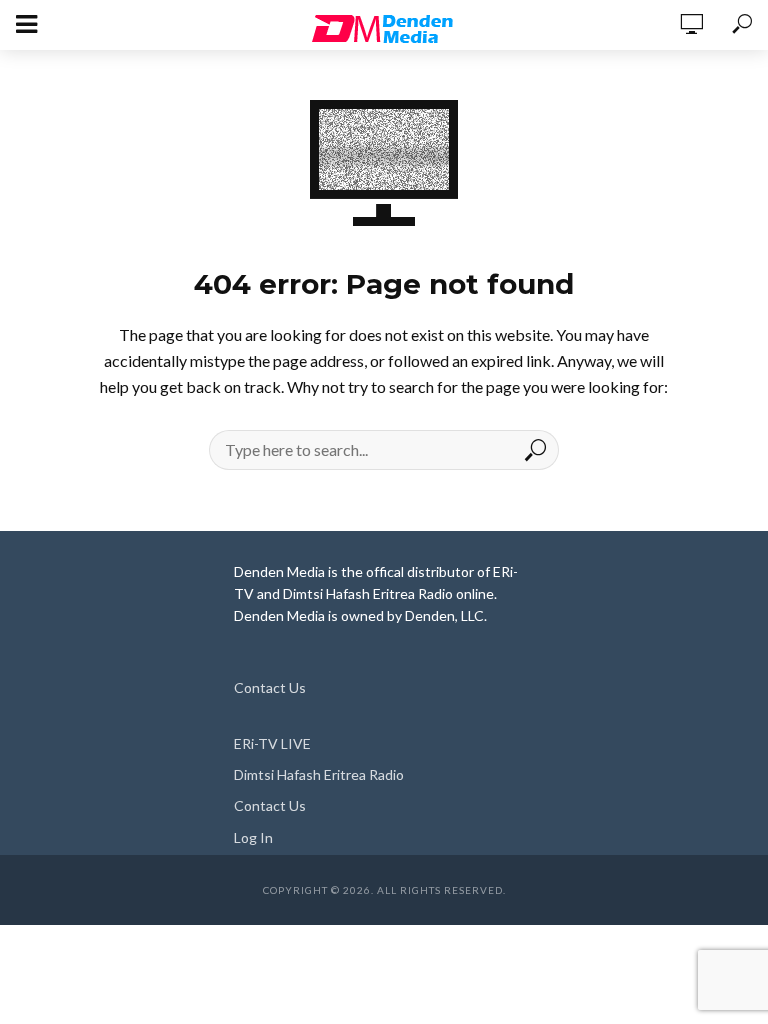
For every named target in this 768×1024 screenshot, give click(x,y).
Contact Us (270, 687)
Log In (253, 837)
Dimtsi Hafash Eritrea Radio (319, 774)
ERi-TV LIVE (272, 743)
